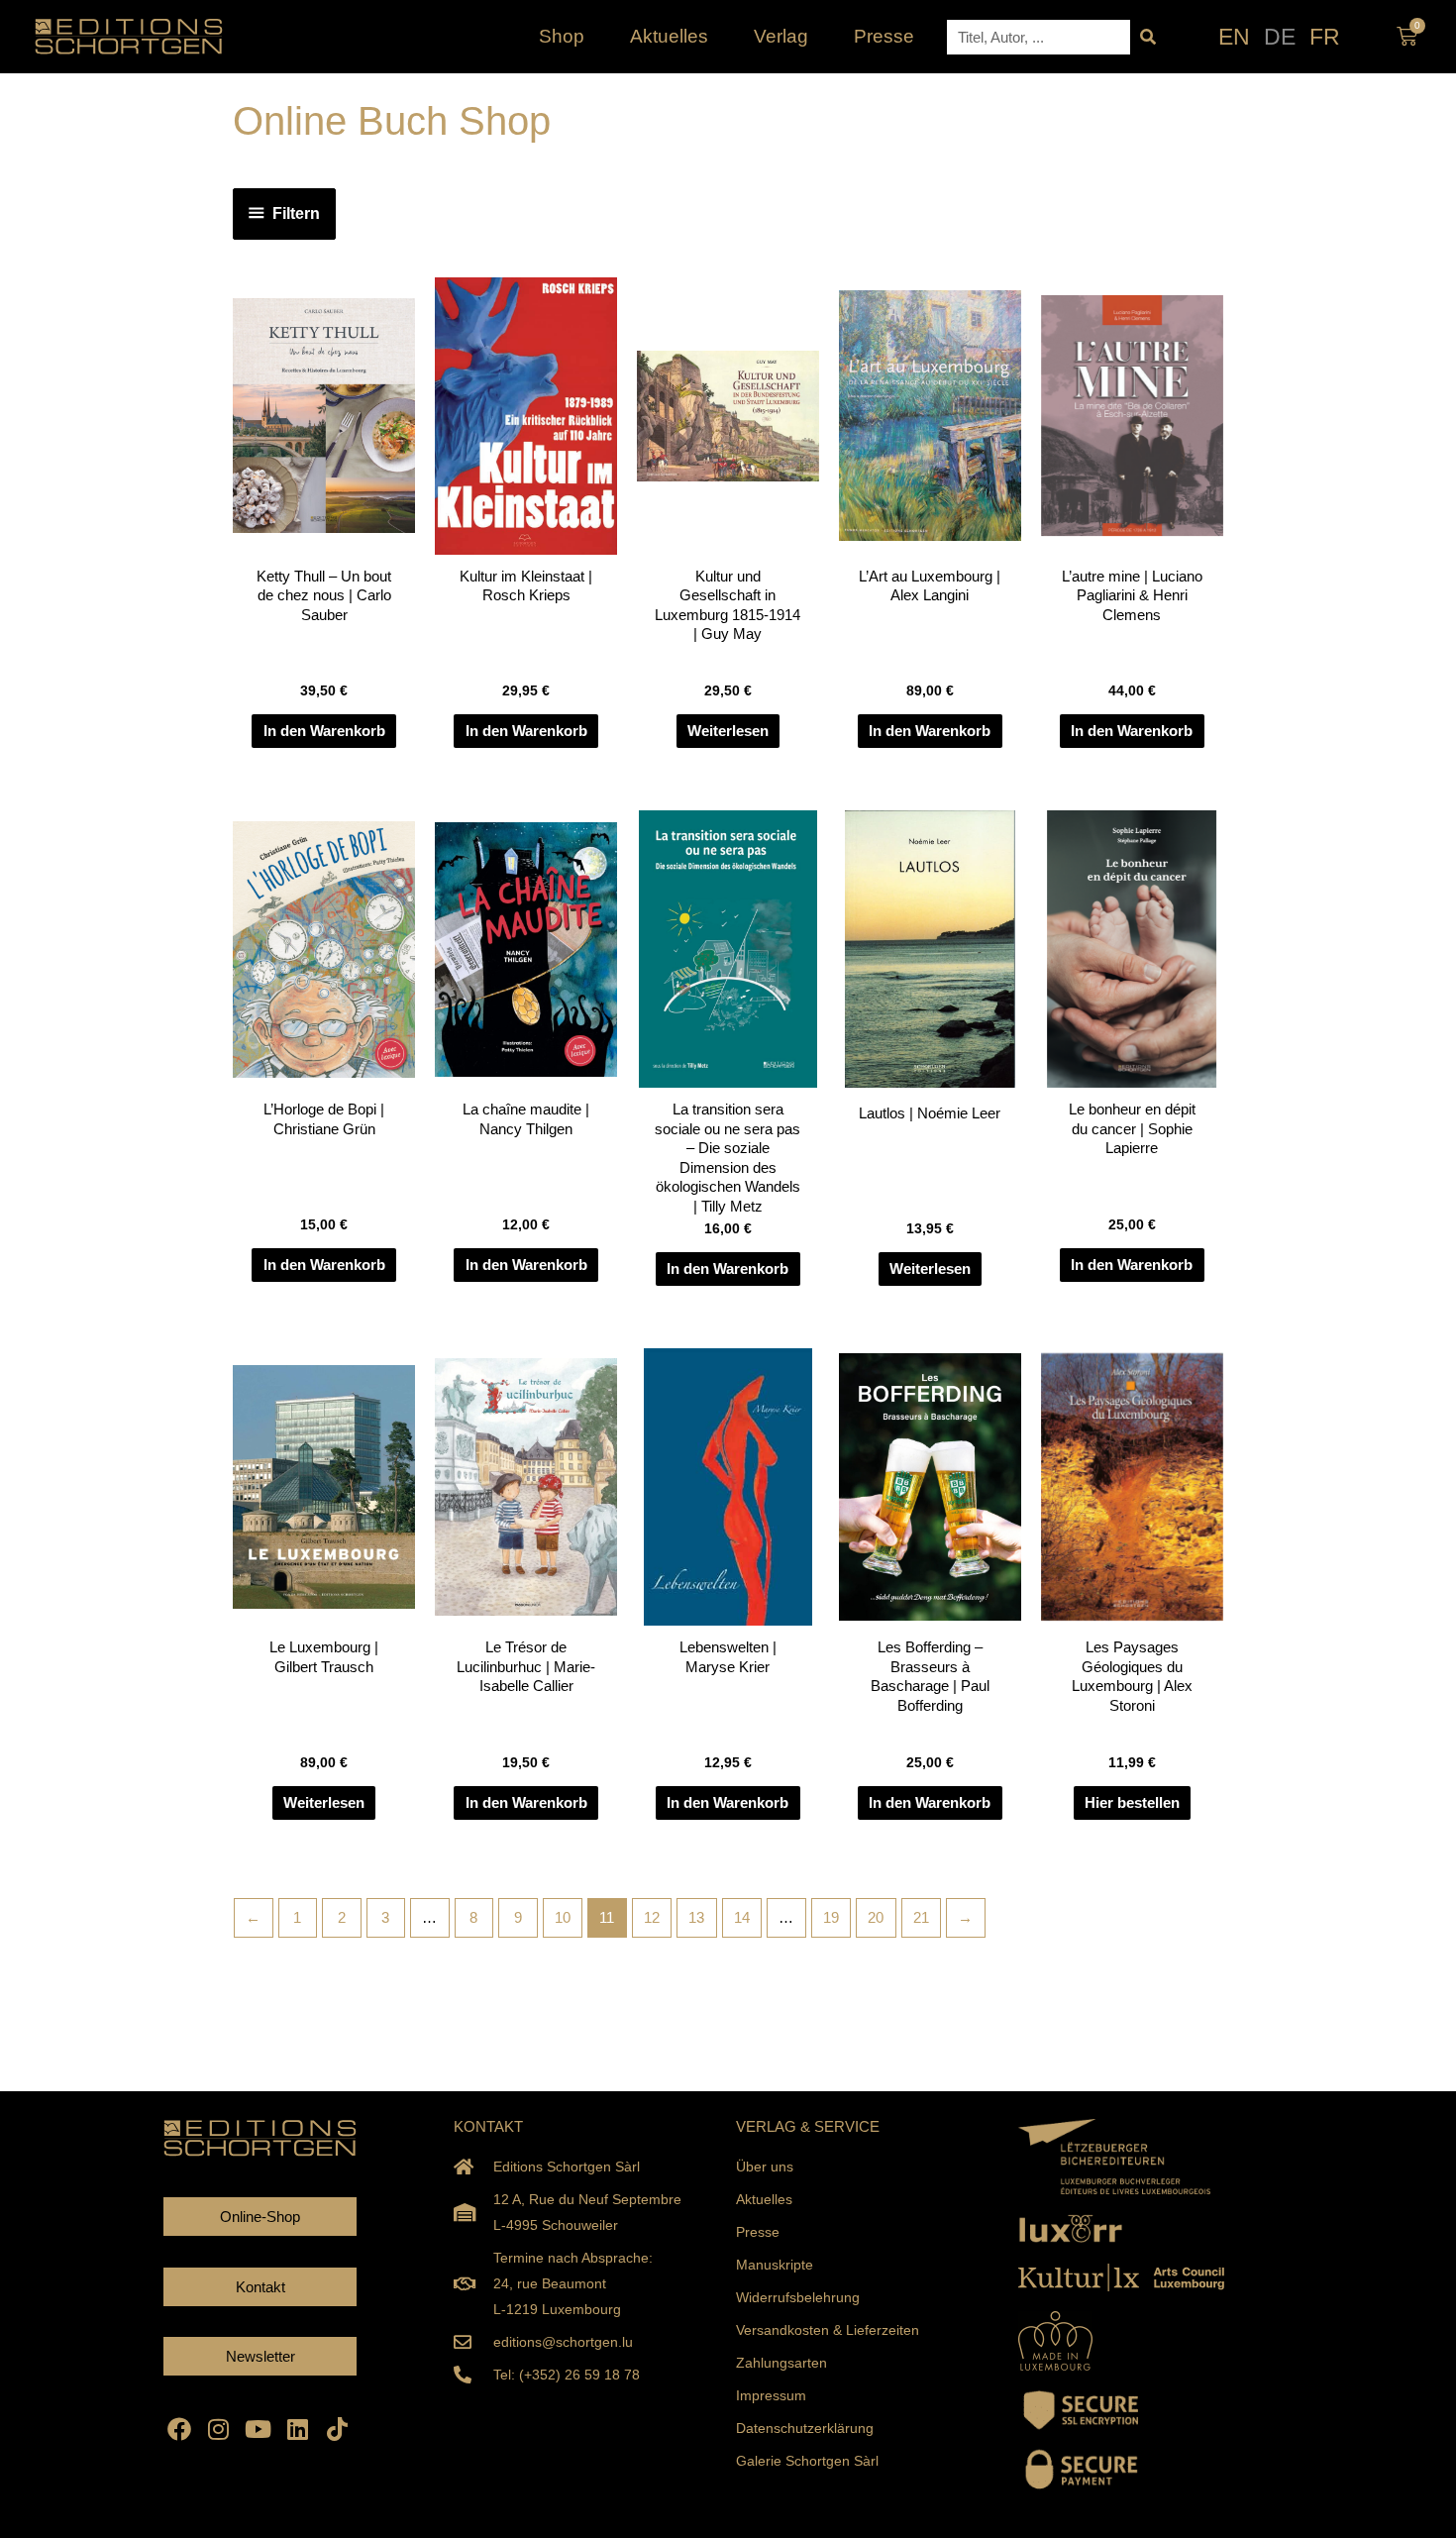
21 (921, 1917)
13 (696, 1917)
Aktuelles (669, 36)
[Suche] (1147, 37)
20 (876, 1917)
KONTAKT (488, 2126)
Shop (562, 36)
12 (652, 1917)
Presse (884, 36)
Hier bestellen (1132, 1802)
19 (831, 1917)
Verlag (781, 36)
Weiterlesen (728, 731)
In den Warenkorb (324, 731)
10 (563, 1917)
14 (742, 1917)
